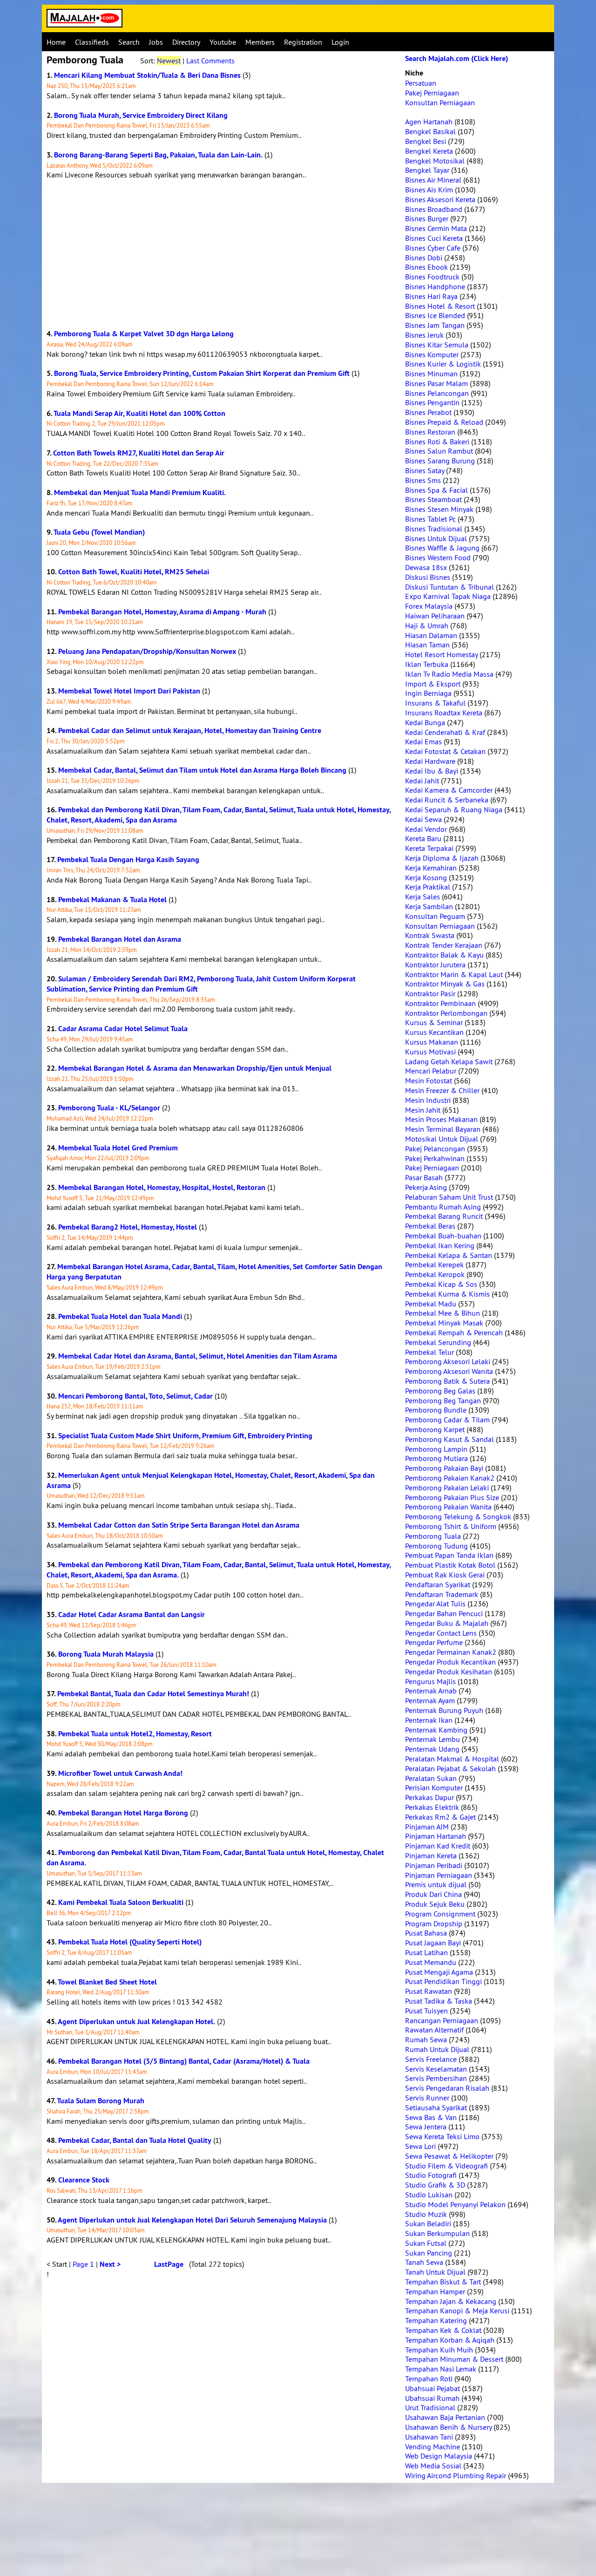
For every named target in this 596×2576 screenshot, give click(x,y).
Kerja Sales (423, 897)
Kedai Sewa (423, 819)
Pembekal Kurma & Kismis (447, 1294)
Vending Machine (433, 2447)
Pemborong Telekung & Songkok (458, 1516)
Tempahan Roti (429, 2379)
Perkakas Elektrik (432, 1807)
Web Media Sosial (433, 2466)
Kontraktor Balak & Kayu (444, 955)
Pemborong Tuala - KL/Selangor (109, 1108)
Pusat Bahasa (426, 1933)
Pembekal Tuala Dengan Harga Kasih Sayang (128, 860)
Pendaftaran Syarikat (438, 1584)
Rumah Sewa (426, 2039)
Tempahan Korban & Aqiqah (450, 2340)
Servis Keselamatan (436, 2069)
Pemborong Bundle (436, 1410)
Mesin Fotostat (429, 1081)
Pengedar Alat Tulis (435, 1604)
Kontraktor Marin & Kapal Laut (454, 974)
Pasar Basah (424, 1177)
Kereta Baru (423, 838)
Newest (169, 61)
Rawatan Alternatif (434, 2030)
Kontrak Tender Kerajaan (444, 945)
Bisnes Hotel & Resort (440, 306)
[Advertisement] (221, 254)
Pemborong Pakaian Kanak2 (450, 1478)
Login (340, 42)
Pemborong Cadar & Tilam (447, 1420)
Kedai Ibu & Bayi (432, 771)
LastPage (169, 2264)
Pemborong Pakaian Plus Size (452, 1497)
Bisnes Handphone (435, 286)
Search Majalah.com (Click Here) (457, 58)
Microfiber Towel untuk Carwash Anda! (120, 1773)
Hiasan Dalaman (431, 635)
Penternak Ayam (430, 1700)
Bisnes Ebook (427, 267)
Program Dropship (434, 1924)
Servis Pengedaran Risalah (447, 2088)
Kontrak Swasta (430, 935)
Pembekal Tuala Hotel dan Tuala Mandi (120, 1316)
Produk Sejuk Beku (435, 1904)
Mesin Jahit (423, 1110)
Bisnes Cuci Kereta (434, 238)
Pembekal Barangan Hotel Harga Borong (123, 1813)
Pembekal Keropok (435, 1274)
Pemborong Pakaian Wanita (448, 1507)
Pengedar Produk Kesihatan (449, 1672)
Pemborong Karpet (435, 1429)
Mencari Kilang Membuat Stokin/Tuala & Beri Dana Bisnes (147, 75)
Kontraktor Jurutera (435, 965)
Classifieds (92, 42)
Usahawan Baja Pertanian (445, 2417)
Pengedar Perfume (434, 1642)
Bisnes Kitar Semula (437, 345)
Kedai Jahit (422, 781)
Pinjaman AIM (427, 1827)
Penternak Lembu (433, 1739)
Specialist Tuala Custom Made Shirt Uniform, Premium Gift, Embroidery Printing (185, 1436)
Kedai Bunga (425, 722)
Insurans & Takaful (435, 703)
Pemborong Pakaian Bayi (444, 1468)
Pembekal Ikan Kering (440, 1245)
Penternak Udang (432, 1749)
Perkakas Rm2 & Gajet (440, 1817)
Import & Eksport (433, 684)
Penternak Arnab (431, 1691)
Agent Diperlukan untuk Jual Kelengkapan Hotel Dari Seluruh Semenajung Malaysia (192, 2220)
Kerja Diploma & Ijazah (442, 858)
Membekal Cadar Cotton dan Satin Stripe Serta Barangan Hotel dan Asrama (179, 1525)
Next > (110, 2264)
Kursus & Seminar (434, 1022)
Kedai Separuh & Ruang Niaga (454, 809)
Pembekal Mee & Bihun (443, 1313)
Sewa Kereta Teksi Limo (442, 2136)
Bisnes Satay (425, 470)
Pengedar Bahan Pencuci (444, 1613)
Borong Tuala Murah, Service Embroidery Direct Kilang (141, 115)
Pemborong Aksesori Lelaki (448, 1361)
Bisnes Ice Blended (435, 315)
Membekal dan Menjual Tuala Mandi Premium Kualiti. (140, 493)
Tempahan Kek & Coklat (443, 2330)
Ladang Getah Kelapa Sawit (449, 1061)
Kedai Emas (423, 741)
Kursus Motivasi (430, 1052)
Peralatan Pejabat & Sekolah (450, 1768)
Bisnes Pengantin (432, 402)
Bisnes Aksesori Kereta (440, 199)
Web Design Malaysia (439, 2456)
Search (129, 42)
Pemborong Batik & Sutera (447, 1381)
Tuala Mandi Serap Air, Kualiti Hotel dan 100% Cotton (139, 413)
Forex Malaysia (429, 606)
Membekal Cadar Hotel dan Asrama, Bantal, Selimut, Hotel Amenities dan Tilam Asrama (198, 1356)
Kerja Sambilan (429, 906)
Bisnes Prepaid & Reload (444, 422)
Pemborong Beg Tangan (443, 1400)
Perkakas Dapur (430, 1797)
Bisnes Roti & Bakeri (437, 442)
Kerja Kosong (426, 877)
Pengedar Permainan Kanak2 (451, 1652)
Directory (186, 42)
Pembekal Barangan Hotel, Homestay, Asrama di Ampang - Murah (162, 612)
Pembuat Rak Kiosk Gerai (445, 1575)
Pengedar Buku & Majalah (447, 1623)
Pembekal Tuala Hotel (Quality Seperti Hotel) (130, 1942)
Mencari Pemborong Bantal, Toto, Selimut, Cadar (135, 1396)
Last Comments (210, 61)
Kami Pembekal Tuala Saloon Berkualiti (121, 1902)
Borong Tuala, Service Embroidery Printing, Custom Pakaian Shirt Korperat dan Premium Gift (202, 373)
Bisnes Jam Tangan (435, 325)
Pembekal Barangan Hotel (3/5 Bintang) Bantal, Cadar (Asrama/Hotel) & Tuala (184, 2061)
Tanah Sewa (424, 2262)
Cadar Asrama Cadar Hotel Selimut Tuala (123, 1029)
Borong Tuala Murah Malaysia (106, 1654)
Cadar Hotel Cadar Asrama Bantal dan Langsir (132, 1614)
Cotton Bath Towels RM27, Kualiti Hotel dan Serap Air (139, 453)
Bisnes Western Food (438, 557)
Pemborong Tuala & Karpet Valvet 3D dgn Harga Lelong (144, 334)
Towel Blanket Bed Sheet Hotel (107, 1982)
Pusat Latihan (427, 1952)
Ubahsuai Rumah (432, 2398)
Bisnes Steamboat (433, 499)
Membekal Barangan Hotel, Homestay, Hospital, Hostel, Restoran (162, 1187)
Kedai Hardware (430, 761)
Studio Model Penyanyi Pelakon (455, 2204)
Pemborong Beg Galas (440, 1391)
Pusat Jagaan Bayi (433, 1943)
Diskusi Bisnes (428, 577)
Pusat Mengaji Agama (439, 1972)
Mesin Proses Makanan (441, 1119)
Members (260, 42)
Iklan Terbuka (427, 664)
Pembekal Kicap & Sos (441, 1284)
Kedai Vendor (426, 829)
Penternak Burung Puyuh (444, 1710)
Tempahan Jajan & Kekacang (451, 2301)
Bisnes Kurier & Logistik (443, 364)
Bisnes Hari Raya (431, 296)
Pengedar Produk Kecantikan (450, 1662)
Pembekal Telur (430, 1352)
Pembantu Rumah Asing (443, 1207)
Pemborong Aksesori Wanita (449, 1371)
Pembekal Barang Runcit (444, 1216)
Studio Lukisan (429, 2195)
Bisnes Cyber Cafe (433, 248)
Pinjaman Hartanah (436, 1836)
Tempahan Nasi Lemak (441, 2369)
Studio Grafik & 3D (435, 2185)
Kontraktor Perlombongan (446, 1013)
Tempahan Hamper (435, 2291)
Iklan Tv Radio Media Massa (449, 674)
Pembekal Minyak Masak (444, 1323)
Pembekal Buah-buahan (443, 1236)
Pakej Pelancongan (435, 1149)
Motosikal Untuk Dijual (442, 1139)
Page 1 (83, 2264)
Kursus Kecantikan (434, 1032)
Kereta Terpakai (429, 848)
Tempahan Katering (436, 2320)
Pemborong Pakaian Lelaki (447, 1488)
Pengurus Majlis (430, 1681)
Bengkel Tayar (427, 170)
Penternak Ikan (429, 1720)
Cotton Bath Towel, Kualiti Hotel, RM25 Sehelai (134, 572)
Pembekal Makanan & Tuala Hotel (112, 900)
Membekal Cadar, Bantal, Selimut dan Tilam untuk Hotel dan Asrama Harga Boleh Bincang (202, 770)
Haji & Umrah (427, 625)
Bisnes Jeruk (424, 335)
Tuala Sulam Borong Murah (101, 2101)
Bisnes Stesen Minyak (439, 509)
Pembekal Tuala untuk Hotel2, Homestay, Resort (135, 1734)
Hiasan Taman (427, 645)
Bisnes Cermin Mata (436, 228)
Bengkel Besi (426, 141)
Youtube (223, 42)
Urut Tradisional (430, 2407)
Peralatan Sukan (431, 1778)
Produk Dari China (433, 1894)
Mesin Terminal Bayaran (443, 1129)
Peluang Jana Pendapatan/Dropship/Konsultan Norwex (147, 651)
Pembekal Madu (431, 1304)
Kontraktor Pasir (430, 993)
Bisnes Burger (427, 218)
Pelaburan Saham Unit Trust (449, 1197)
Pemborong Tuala (433, 1536)
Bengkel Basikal (430, 131)
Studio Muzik (426, 2214)
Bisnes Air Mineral (433, 180)
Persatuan (421, 83)
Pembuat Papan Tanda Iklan (449, 1555)
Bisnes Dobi (424, 258)
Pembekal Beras (430, 1226)
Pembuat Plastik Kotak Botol (450, 1565)
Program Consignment (440, 1914)
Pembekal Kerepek (434, 1264)
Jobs (156, 42)
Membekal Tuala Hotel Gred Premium (118, 1148)
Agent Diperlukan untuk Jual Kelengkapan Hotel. (136, 2022)
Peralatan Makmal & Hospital (452, 1759)
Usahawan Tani (429, 2437)
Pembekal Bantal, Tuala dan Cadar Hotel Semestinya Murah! (153, 1694)
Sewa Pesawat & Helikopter (449, 2156)
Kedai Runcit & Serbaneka (447, 800)
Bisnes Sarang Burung (440, 461)
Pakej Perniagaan (432, 93)
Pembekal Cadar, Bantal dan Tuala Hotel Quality (135, 2140)
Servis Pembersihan (436, 2078)
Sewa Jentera (426, 2127)
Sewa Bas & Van (431, 2117)
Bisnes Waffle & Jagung (442, 548)
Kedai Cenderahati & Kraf (445, 732)
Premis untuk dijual (436, 1884)
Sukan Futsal (426, 2243)
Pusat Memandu (431, 1962)
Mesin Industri (428, 1100)
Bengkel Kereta (429, 151)
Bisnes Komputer (432, 354)
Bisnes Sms (423, 480)
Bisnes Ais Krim (429, 190)
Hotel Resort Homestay (441, 654)
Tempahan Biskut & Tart (443, 2282)
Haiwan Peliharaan (435, 616)
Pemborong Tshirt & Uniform (451, 1526)
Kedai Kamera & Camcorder (449, 790)
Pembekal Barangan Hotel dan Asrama (120, 939)
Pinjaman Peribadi (434, 1865)
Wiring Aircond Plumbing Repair (456, 2475)
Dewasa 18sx (426, 567)
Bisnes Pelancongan (437, 393)
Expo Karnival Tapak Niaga (448, 596)
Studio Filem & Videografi (447, 2166)
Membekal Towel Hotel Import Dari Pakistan (129, 691)
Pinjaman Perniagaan (439, 1875)
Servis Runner (427, 2098)
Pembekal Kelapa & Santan (449, 1255)
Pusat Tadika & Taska (439, 2001)
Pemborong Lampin (436, 1449)
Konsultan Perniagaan (440, 102)
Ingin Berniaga (428, 693)
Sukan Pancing (429, 2253)
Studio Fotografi (431, 2175)
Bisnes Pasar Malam (437, 383)
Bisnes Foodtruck (432, 277)
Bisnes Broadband (434, 209)
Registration (303, 42)
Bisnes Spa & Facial (437, 490)
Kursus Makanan (432, 1042)
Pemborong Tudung (437, 1546)
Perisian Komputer (434, 1788)
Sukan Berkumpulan (437, 2233)
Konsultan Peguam (435, 916)
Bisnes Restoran (430, 432)
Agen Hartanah (429, 122)
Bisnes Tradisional (434, 529)
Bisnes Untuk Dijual (436, 538)
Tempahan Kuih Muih (439, 2350)
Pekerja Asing (426, 1187)
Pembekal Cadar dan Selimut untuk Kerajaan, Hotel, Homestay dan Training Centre (190, 731)
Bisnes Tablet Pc (430, 519)
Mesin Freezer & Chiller (442, 1090)
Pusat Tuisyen (427, 2011)
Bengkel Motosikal (435, 161)
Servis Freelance (431, 2059)
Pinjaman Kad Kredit (438, 1846)
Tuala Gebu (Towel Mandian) (99, 532)
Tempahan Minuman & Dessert (454, 2359)
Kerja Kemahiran (431, 868)
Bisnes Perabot (428, 412)
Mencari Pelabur (431, 1071)
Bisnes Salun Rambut (439, 451)
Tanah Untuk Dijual (435, 2272)
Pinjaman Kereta (431, 1856)
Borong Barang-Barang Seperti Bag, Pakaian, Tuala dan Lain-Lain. (158, 155)
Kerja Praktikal (428, 887)
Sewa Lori (420, 2146)
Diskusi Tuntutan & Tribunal (450, 587)
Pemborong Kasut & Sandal (450, 1439)
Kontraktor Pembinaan (440, 1003)
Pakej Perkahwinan (435, 1158)
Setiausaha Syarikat (436, 2107)
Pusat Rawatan (429, 1991)
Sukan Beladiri (428, 2223)
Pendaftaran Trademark (442, 1594)
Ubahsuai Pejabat (433, 2388)
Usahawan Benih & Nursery (448, 2427)
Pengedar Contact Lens (441, 1633)
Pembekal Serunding (438, 1342)
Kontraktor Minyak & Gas (445, 984)
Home (56, 42)
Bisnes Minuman (431, 374)
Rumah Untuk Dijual (437, 2049)
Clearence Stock (84, 2180)
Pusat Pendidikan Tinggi (444, 1981)
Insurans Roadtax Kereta (444, 713)
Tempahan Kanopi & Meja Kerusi (457, 2311)
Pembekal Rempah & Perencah (454, 1332)
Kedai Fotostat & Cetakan (445, 751)
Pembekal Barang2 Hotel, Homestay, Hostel (128, 1227)
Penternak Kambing (436, 1730)
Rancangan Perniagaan (442, 2020)
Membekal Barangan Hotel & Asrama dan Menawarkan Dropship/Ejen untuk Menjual (195, 1068)
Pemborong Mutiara (437, 1458)
